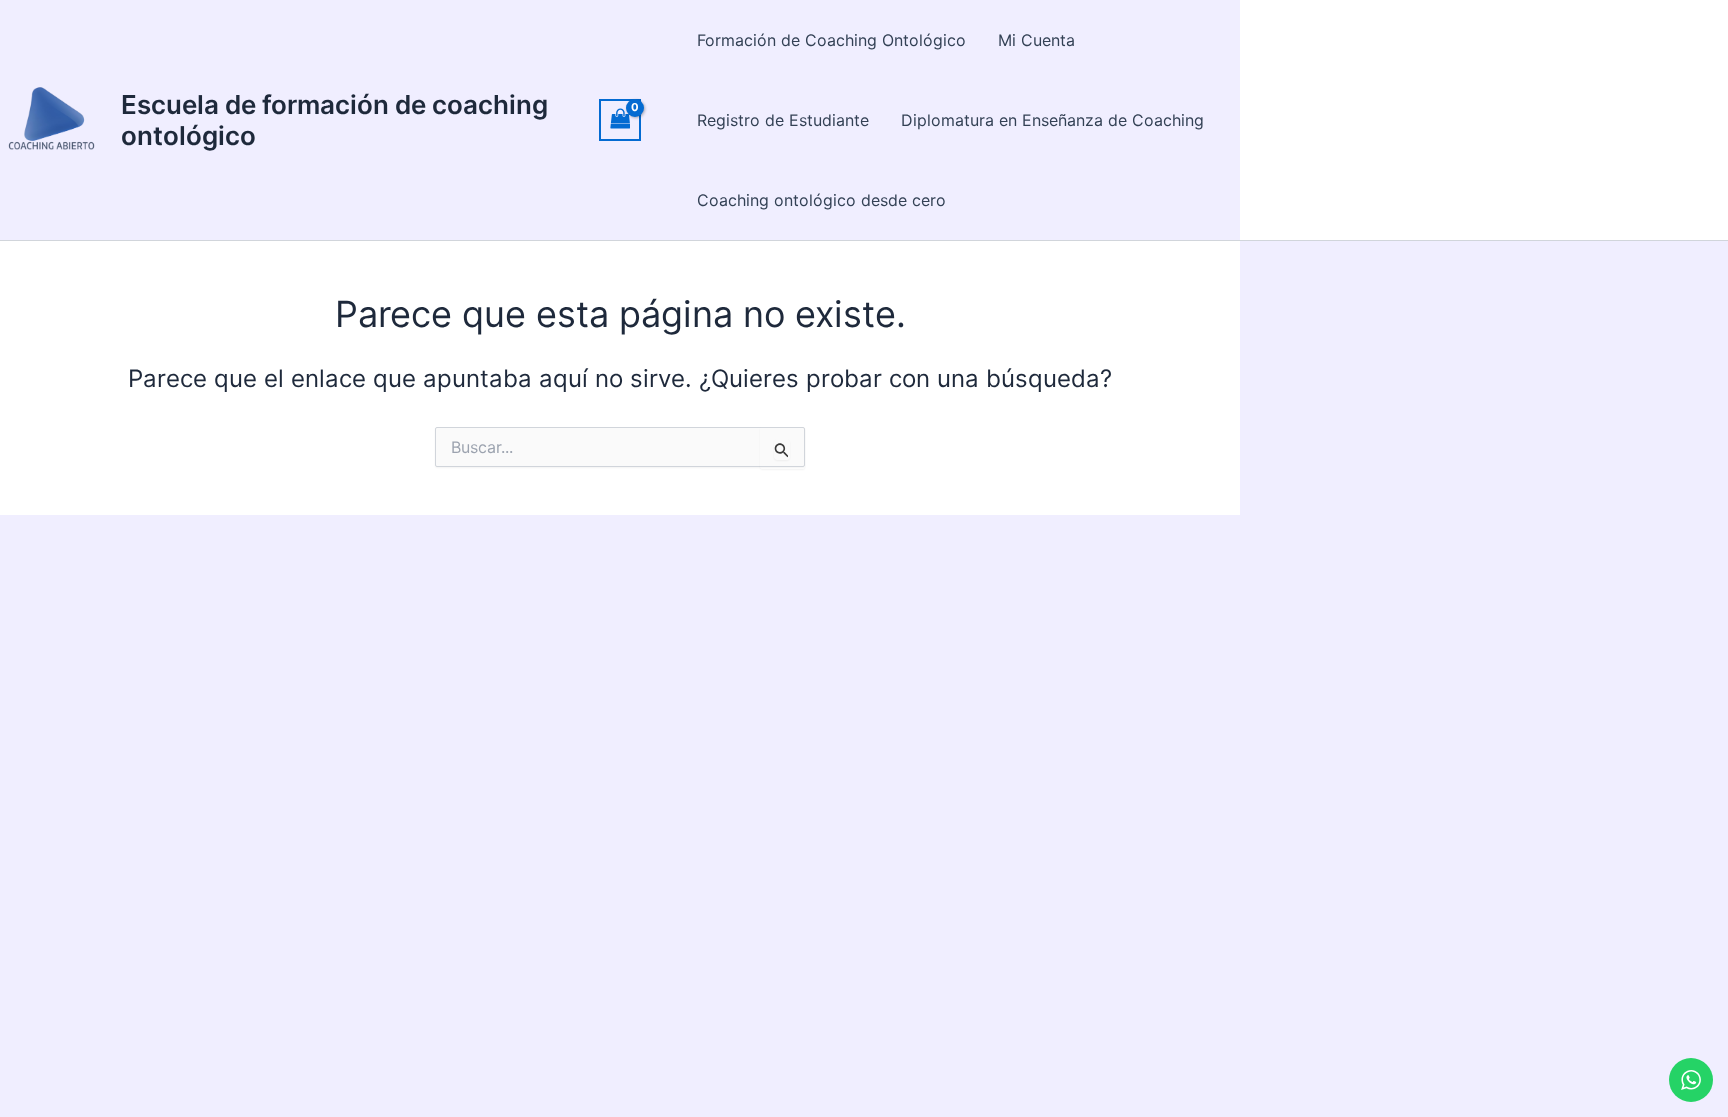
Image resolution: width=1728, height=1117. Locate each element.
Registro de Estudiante (783, 120)
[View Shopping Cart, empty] (620, 119)
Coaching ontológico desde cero (821, 200)
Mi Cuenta (1036, 40)
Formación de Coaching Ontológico (831, 40)
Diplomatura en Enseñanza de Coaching (1052, 120)
